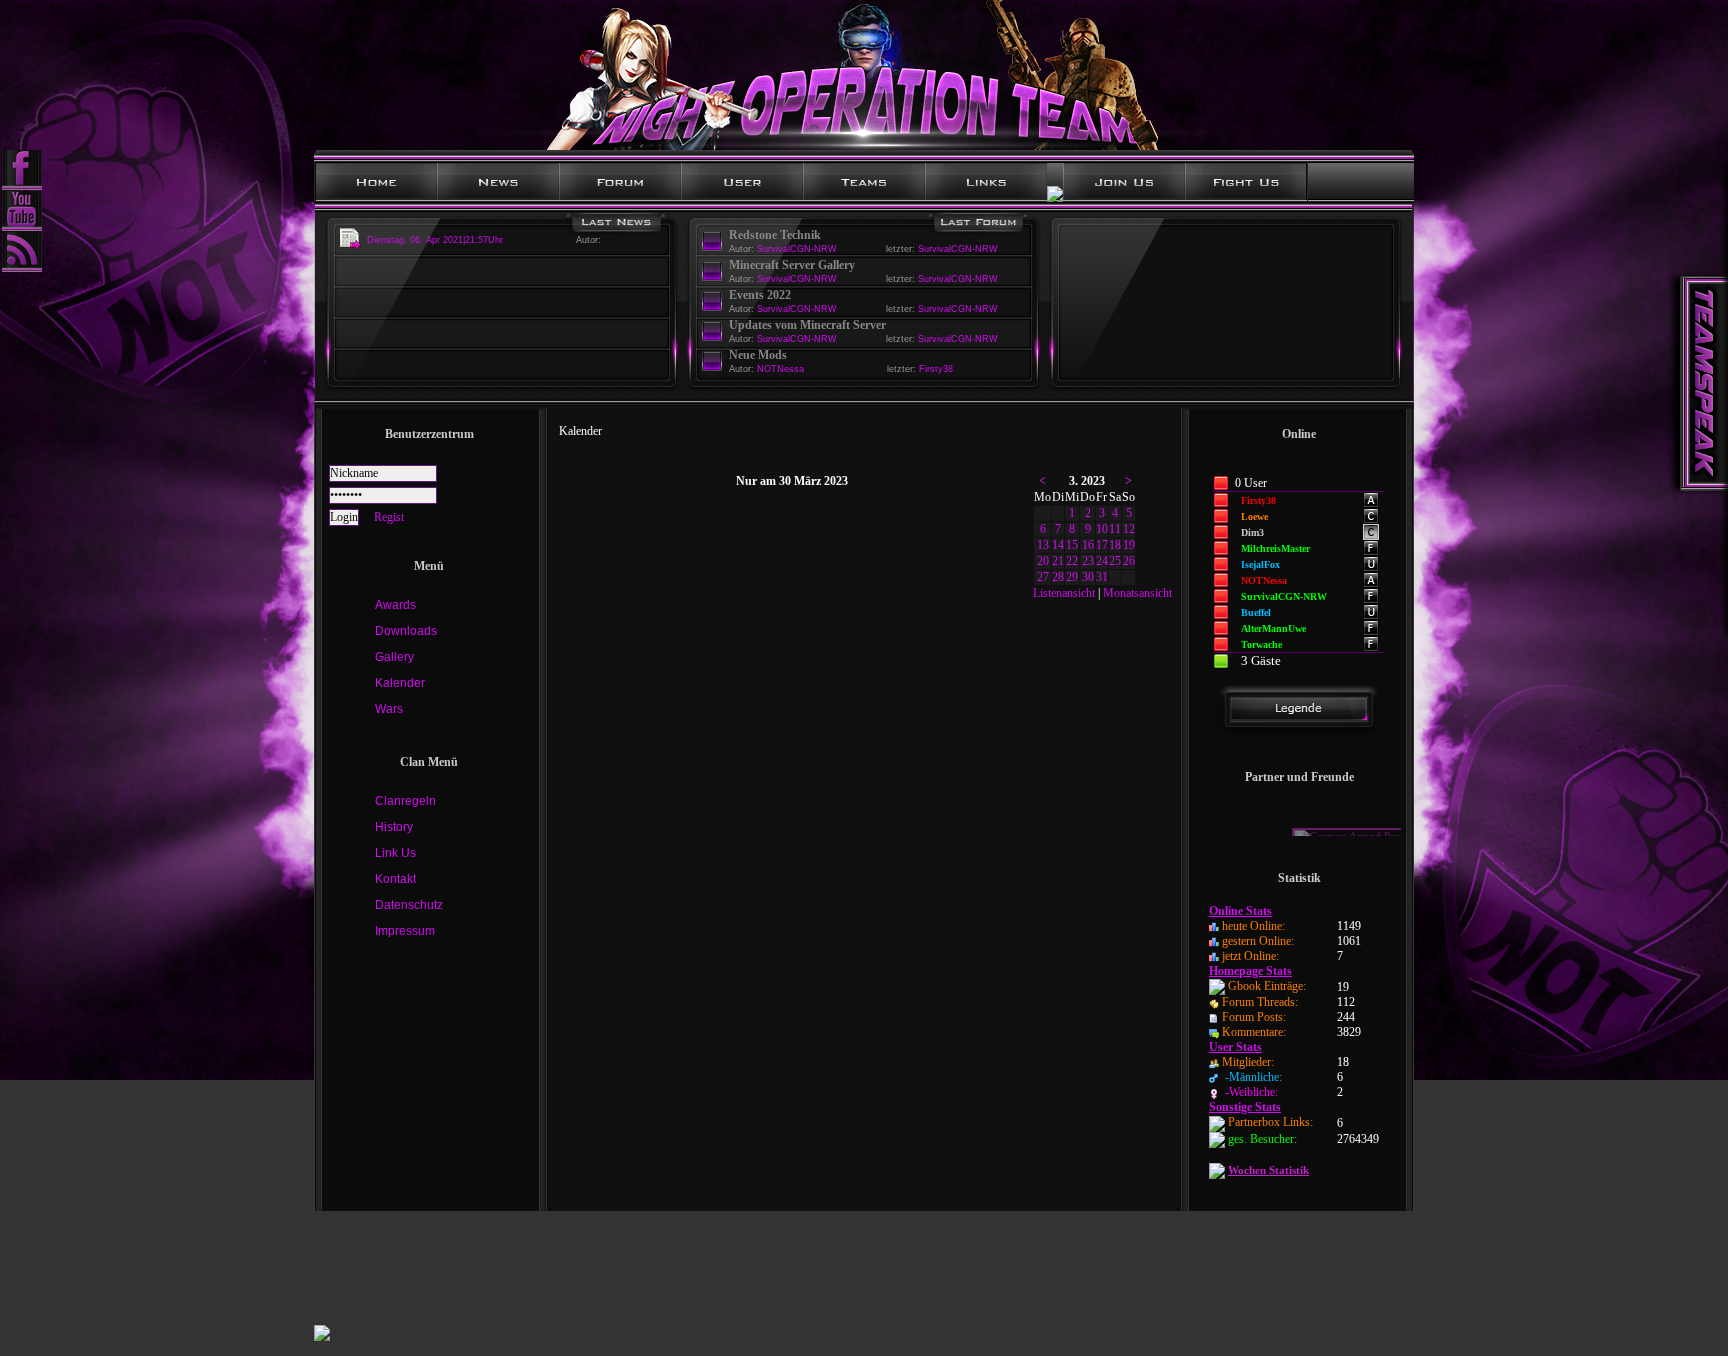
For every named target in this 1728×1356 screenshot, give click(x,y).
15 (1072, 545)
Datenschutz (409, 905)
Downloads (406, 631)
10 (1102, 529)
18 (1115, 545)
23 (1088, 561)
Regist (389, 517)
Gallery (394, 657)
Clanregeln (405, 801)
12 (1129, 529)
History (394, 827)
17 (1102, 545)
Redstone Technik (775, 235)
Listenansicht (1064, 593)
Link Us (395, 853)
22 (1072, 561)
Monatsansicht (1137, 593)
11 (1115, 529)
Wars (389, 709)
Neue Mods (758, 355)
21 (1058, 561)
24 (1102, 561)
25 (1115, 561)
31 (1102, 577)
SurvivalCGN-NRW (958, 249)
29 (1072, 577)
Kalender (400, 683)
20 (1043, 561)
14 (1058, 545)
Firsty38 (936, 369)
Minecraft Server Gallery (792, 265)
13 (1043, 545)
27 (1043, 577)
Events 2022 (760, 295)
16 (1088, 545)
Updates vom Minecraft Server (807, 325)
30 (1088, 577)
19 (1129, 545)
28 (1058, 577)
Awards (395, 605)
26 (1129, 561)
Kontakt (395, 879)
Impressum (405, 931)
